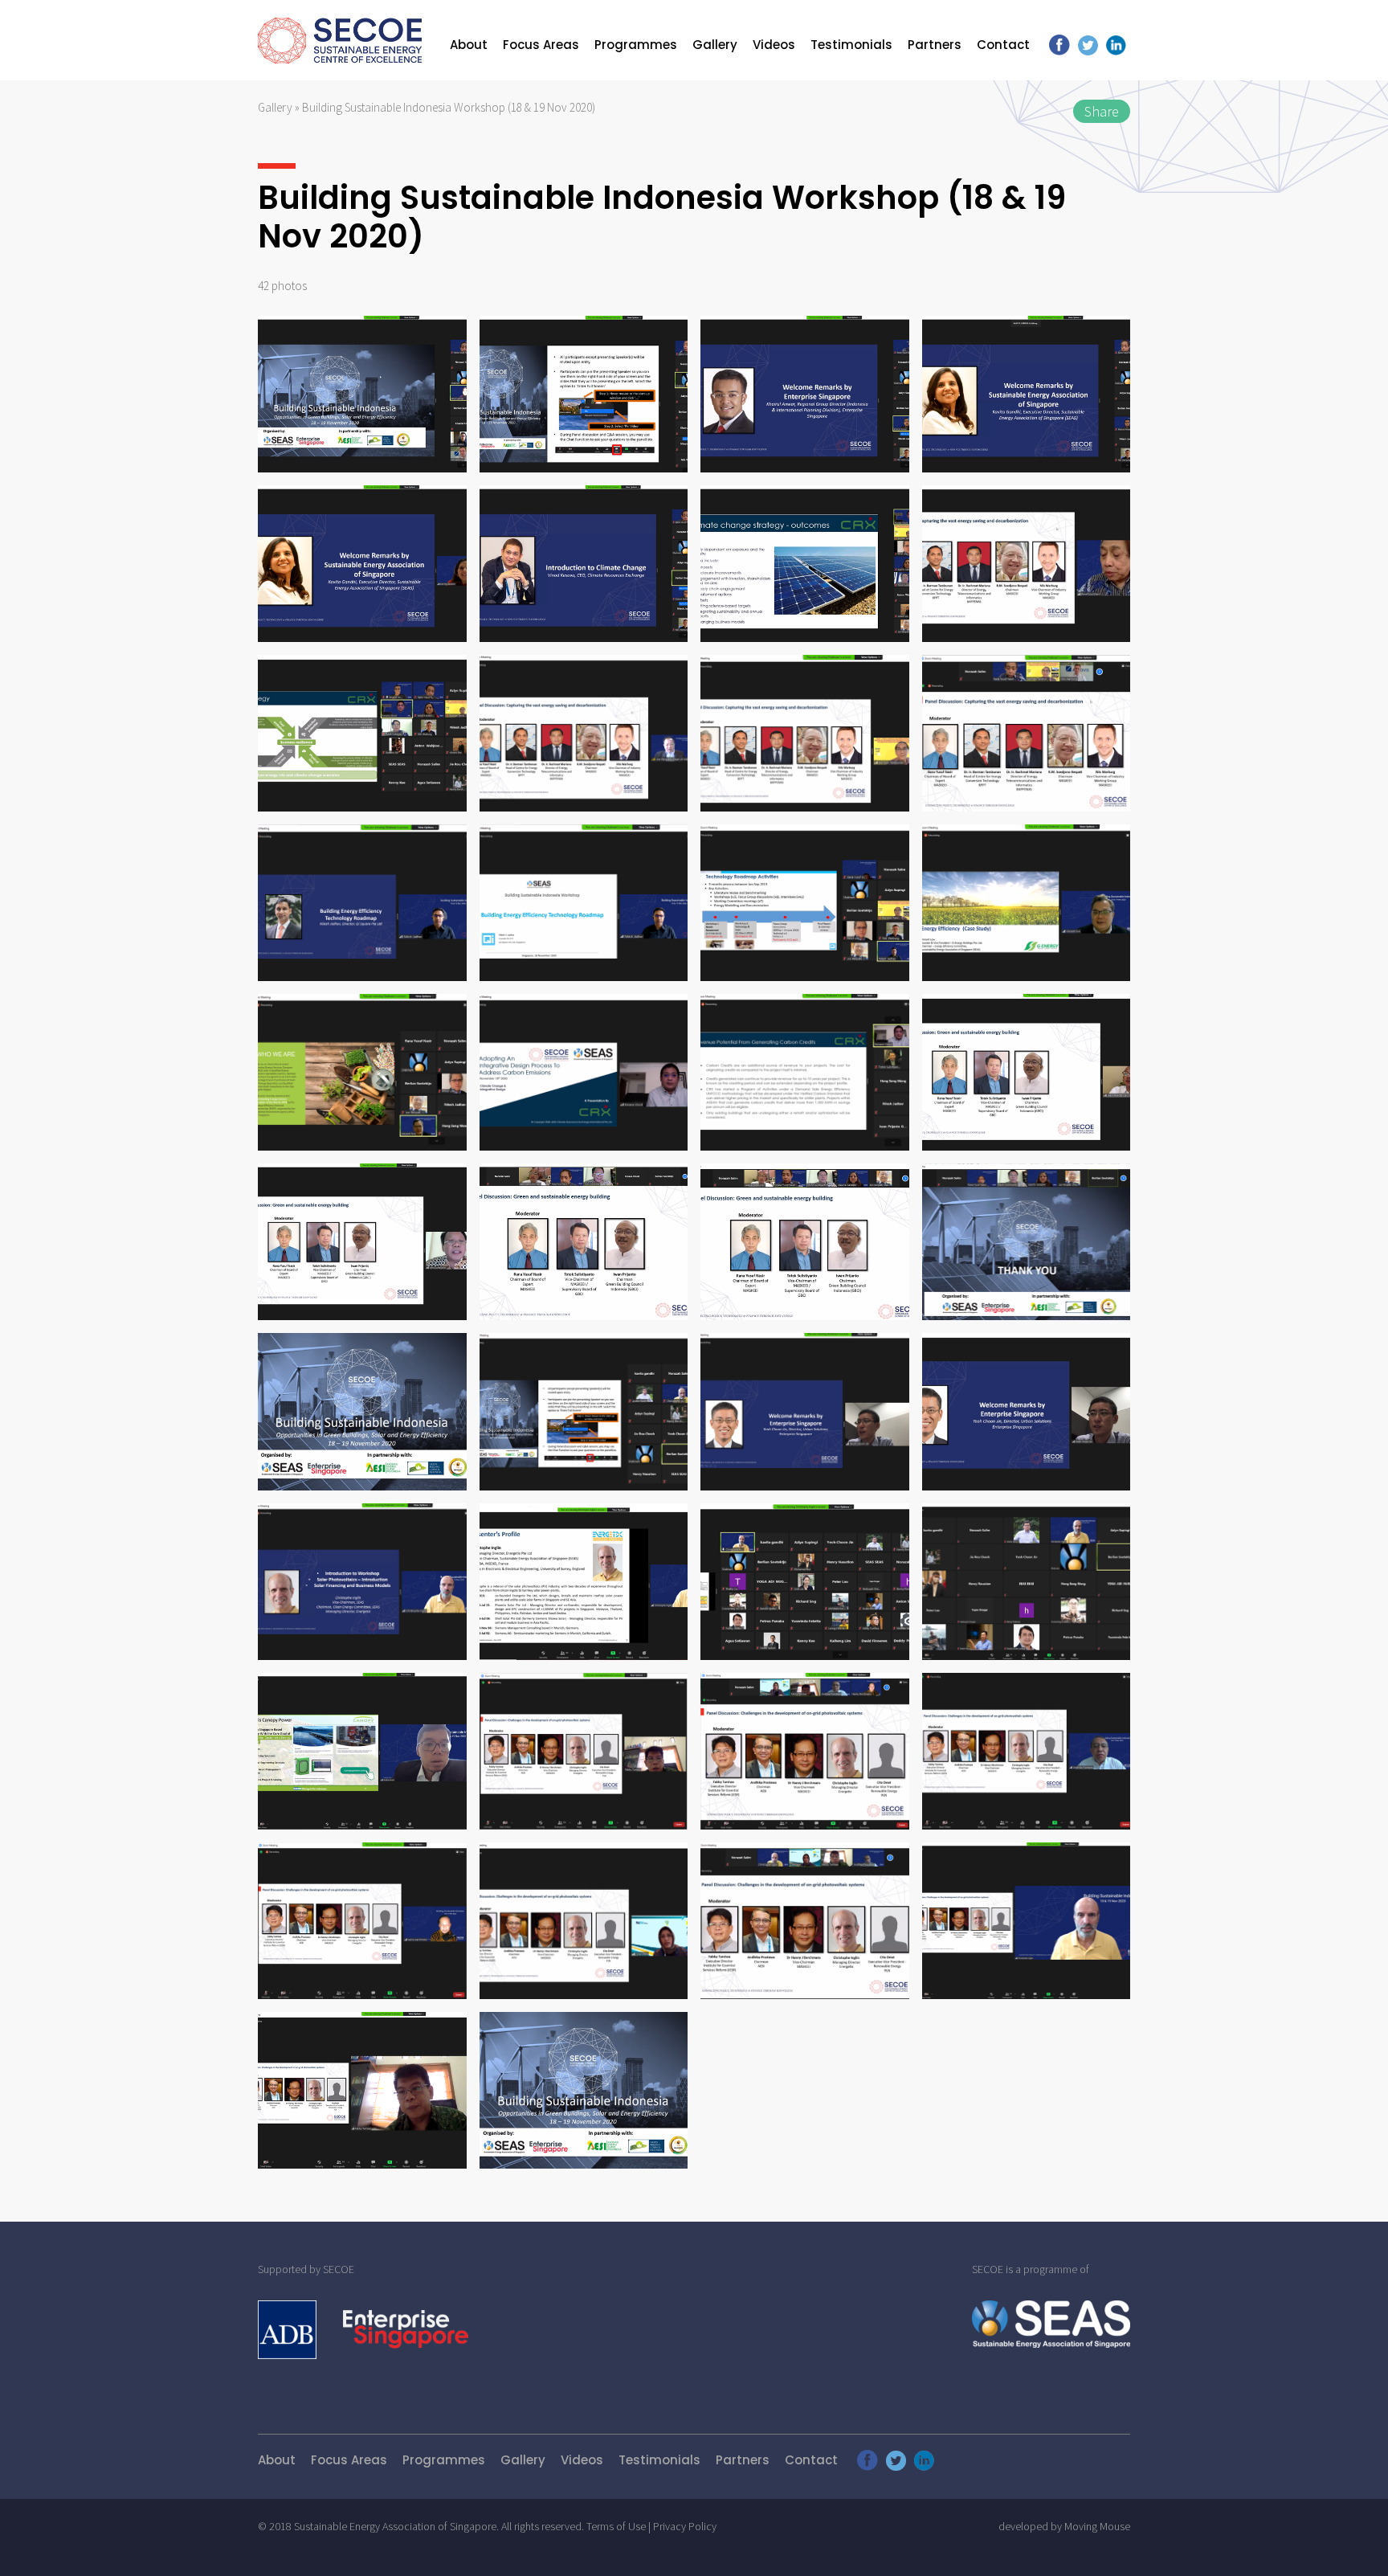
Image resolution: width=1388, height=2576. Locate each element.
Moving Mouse (1097, 2526)
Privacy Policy (685, 2526)
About (469, 45)
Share (1102, 111)
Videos (774, 45)
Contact (1003, 45)
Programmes (636, 45)
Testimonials (851, 45)
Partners (935, 45)
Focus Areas (541, 45)
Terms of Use (616, 2526)
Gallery (715, 45)
